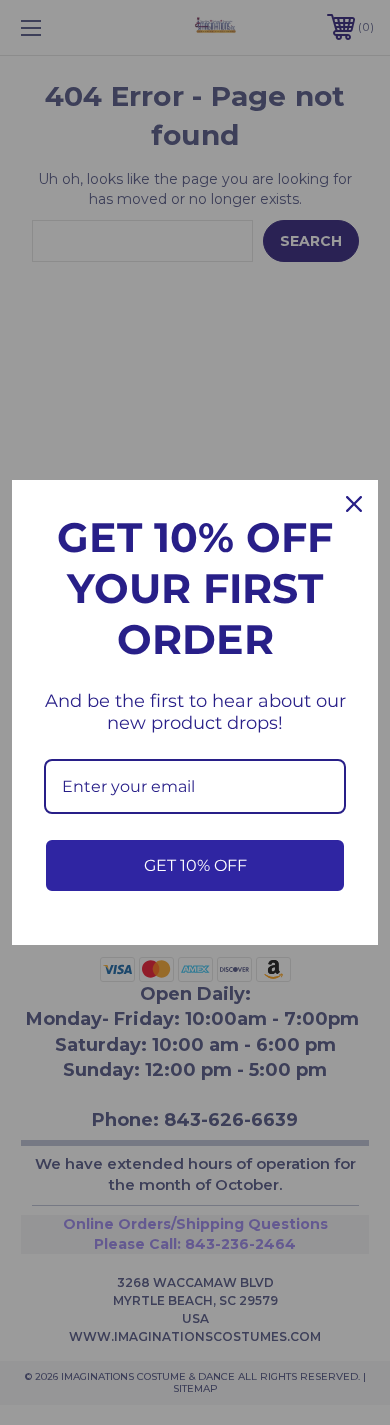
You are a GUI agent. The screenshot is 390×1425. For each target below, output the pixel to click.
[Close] (354, 504)
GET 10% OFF (195, 865)
